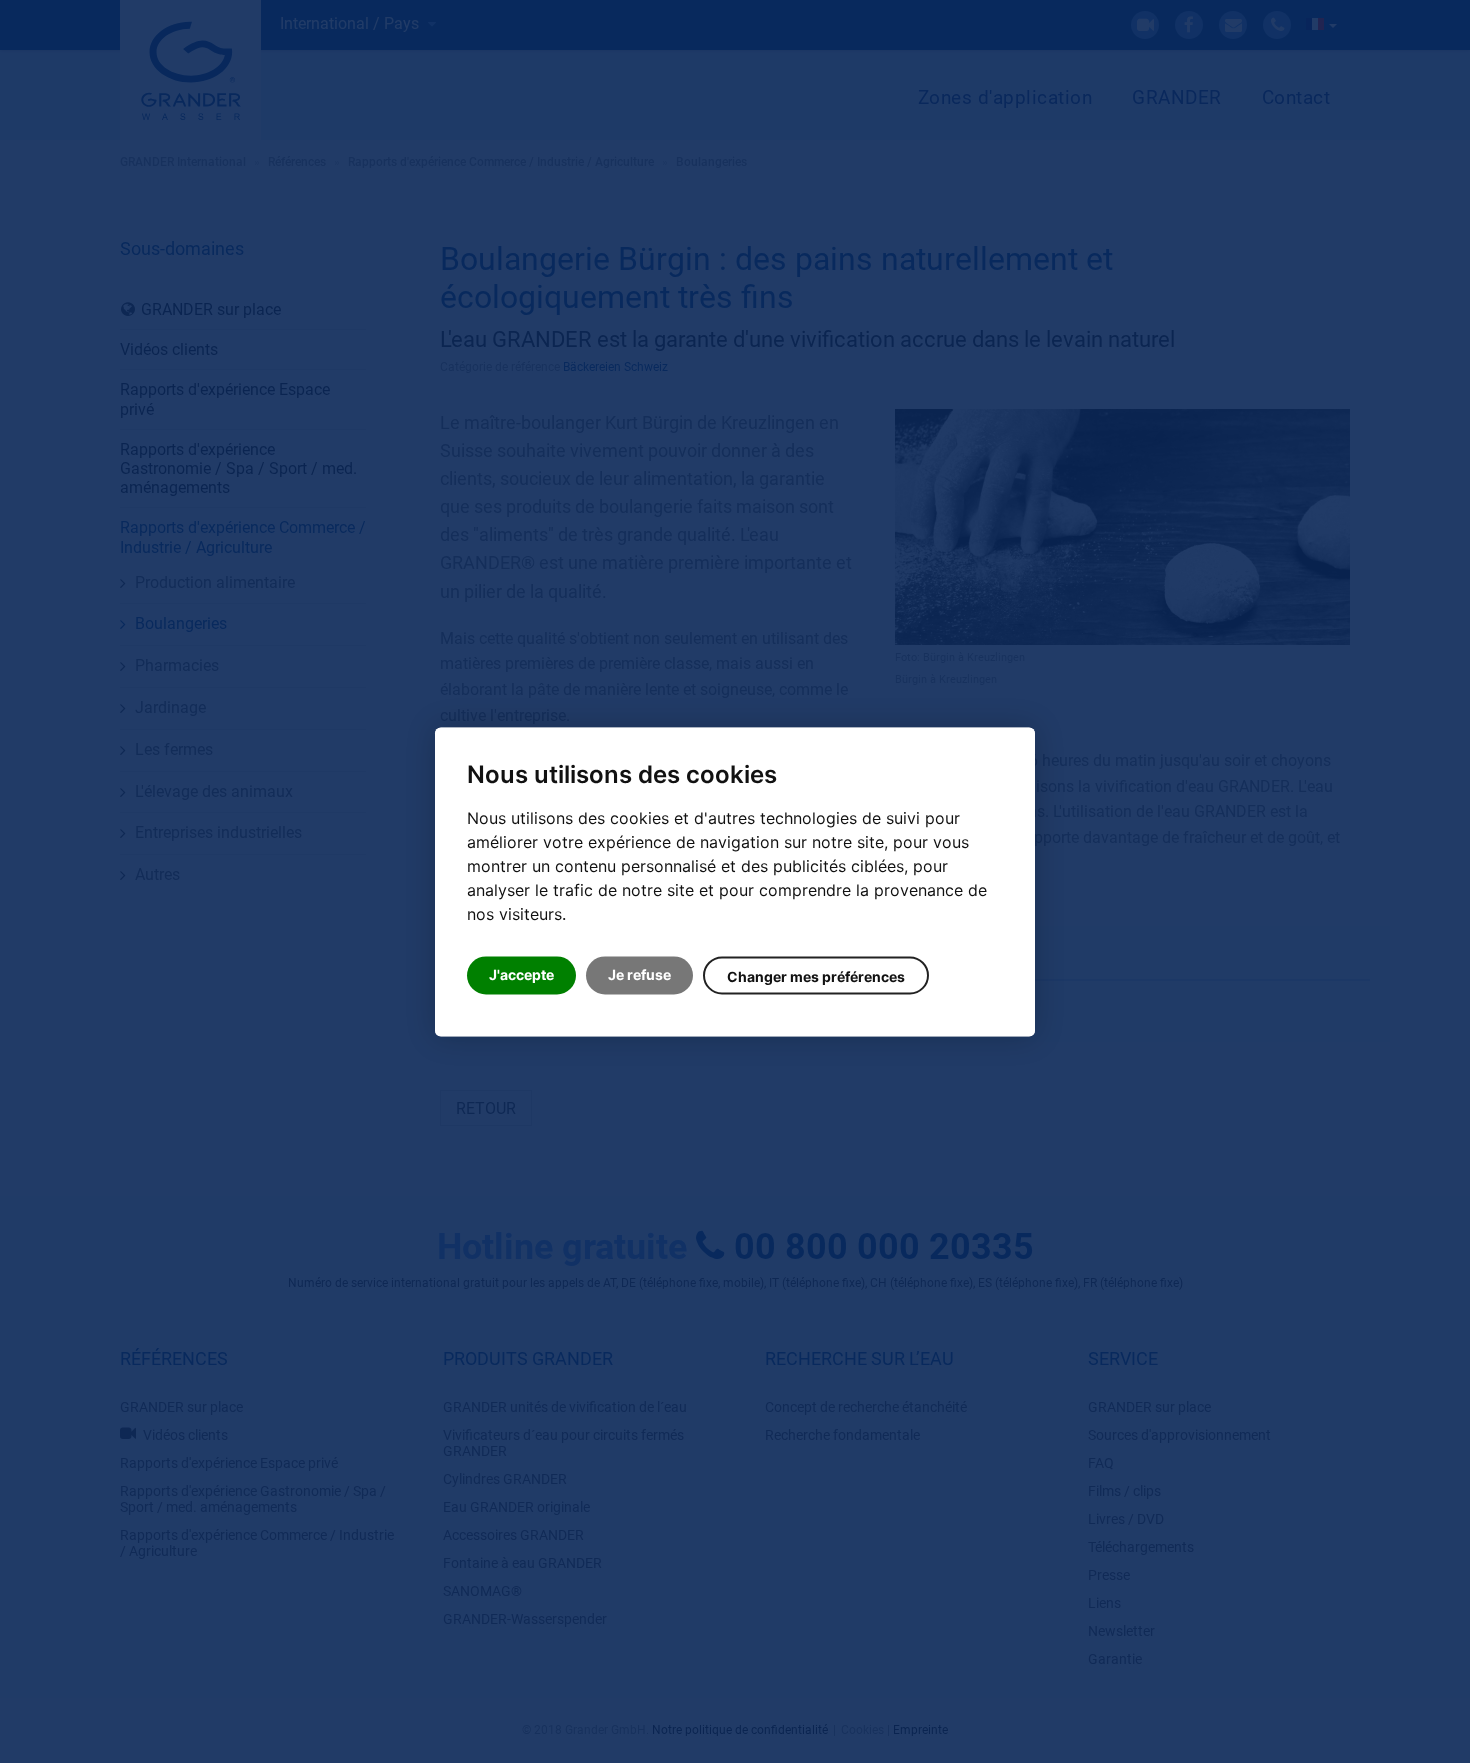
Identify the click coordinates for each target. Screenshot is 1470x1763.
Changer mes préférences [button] (816, 976)
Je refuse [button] (639, 974)
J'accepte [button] (521, 974)
